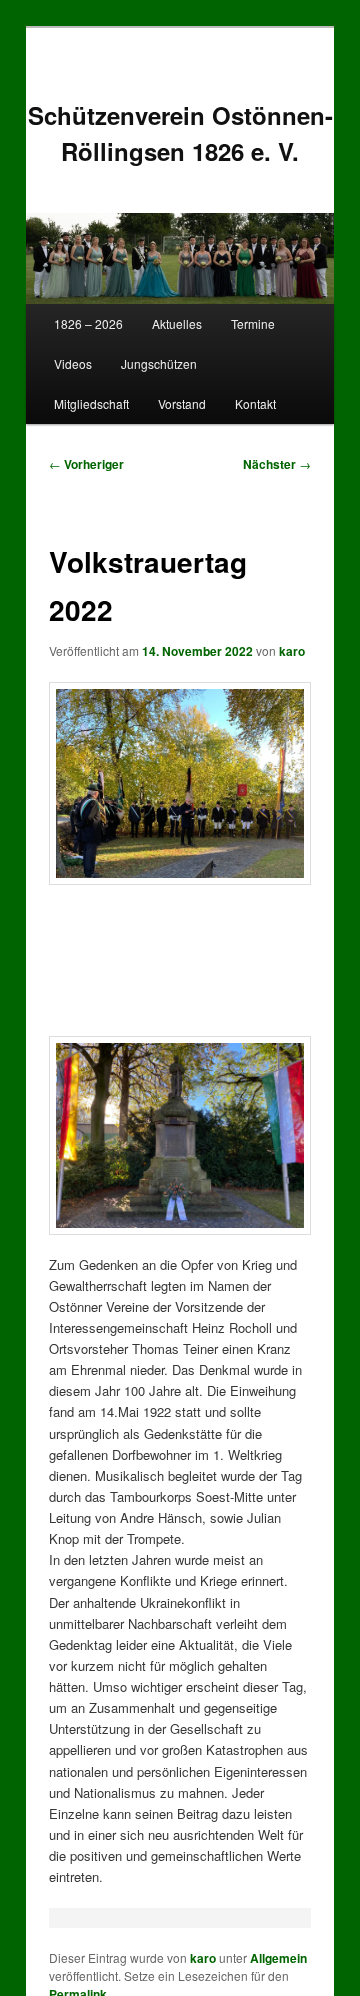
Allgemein (278, 1958)
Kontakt (255, 403)
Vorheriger (86, 464)
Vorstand (182, 403)
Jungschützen (159, 363)
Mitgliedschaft (91, 403)
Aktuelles (177, 323)
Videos (73, 363)
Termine (253, 323)
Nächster (277, 464)
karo (292, 651)
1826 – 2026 (88, 323)
